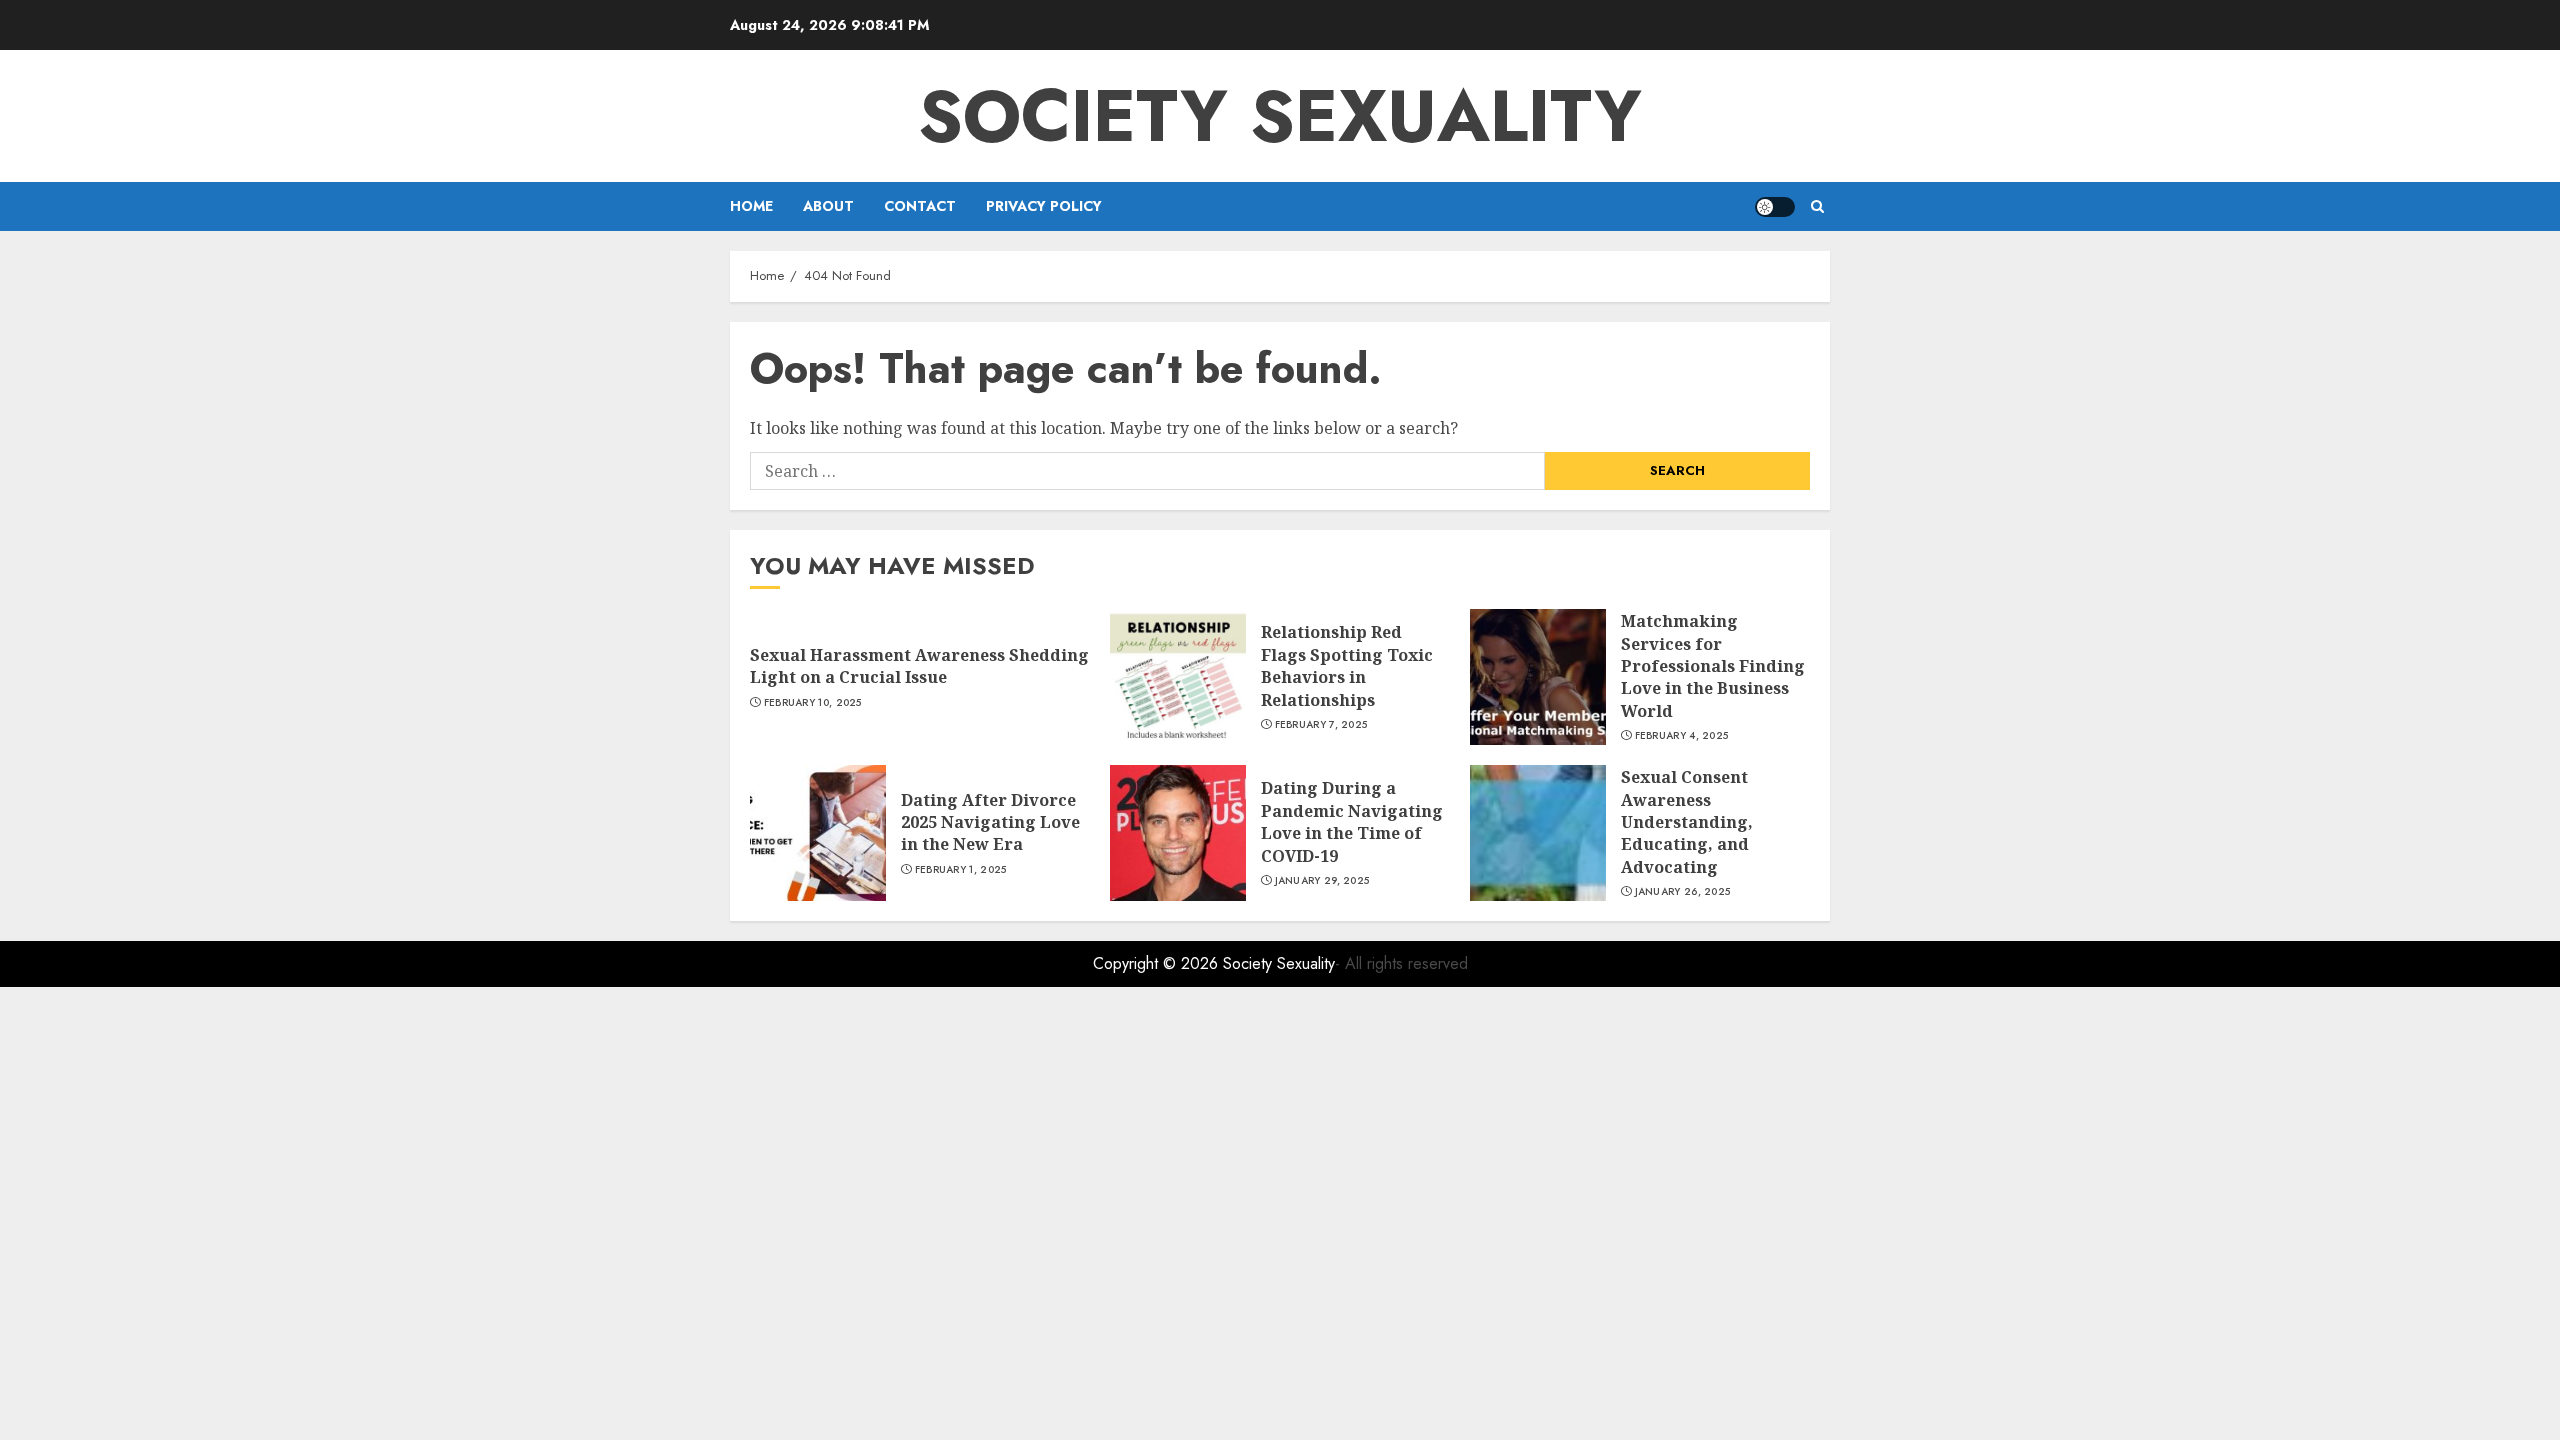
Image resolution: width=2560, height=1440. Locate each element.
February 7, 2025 (1321, 725)
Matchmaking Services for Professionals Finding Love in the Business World (1713, 666)
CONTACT (920, 206)
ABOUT (828, 206)
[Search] (1817, 206)
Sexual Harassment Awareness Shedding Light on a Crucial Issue (919, 666)
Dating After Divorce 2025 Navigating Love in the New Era (990, 822)
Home (751, 206)
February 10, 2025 (813, 703)
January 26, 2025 (1683, 892)
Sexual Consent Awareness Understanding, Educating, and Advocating (1687, 822)
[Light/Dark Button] (1775, 207)
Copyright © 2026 (1158, 963)
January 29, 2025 (1322, 881)
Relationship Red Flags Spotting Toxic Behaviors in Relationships (1347, 665)
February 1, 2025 (961, 870)
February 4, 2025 (1682, 736)
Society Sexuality (1280, 116)
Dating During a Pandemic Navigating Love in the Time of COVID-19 (1352, 821)
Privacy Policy (1044, 206)
